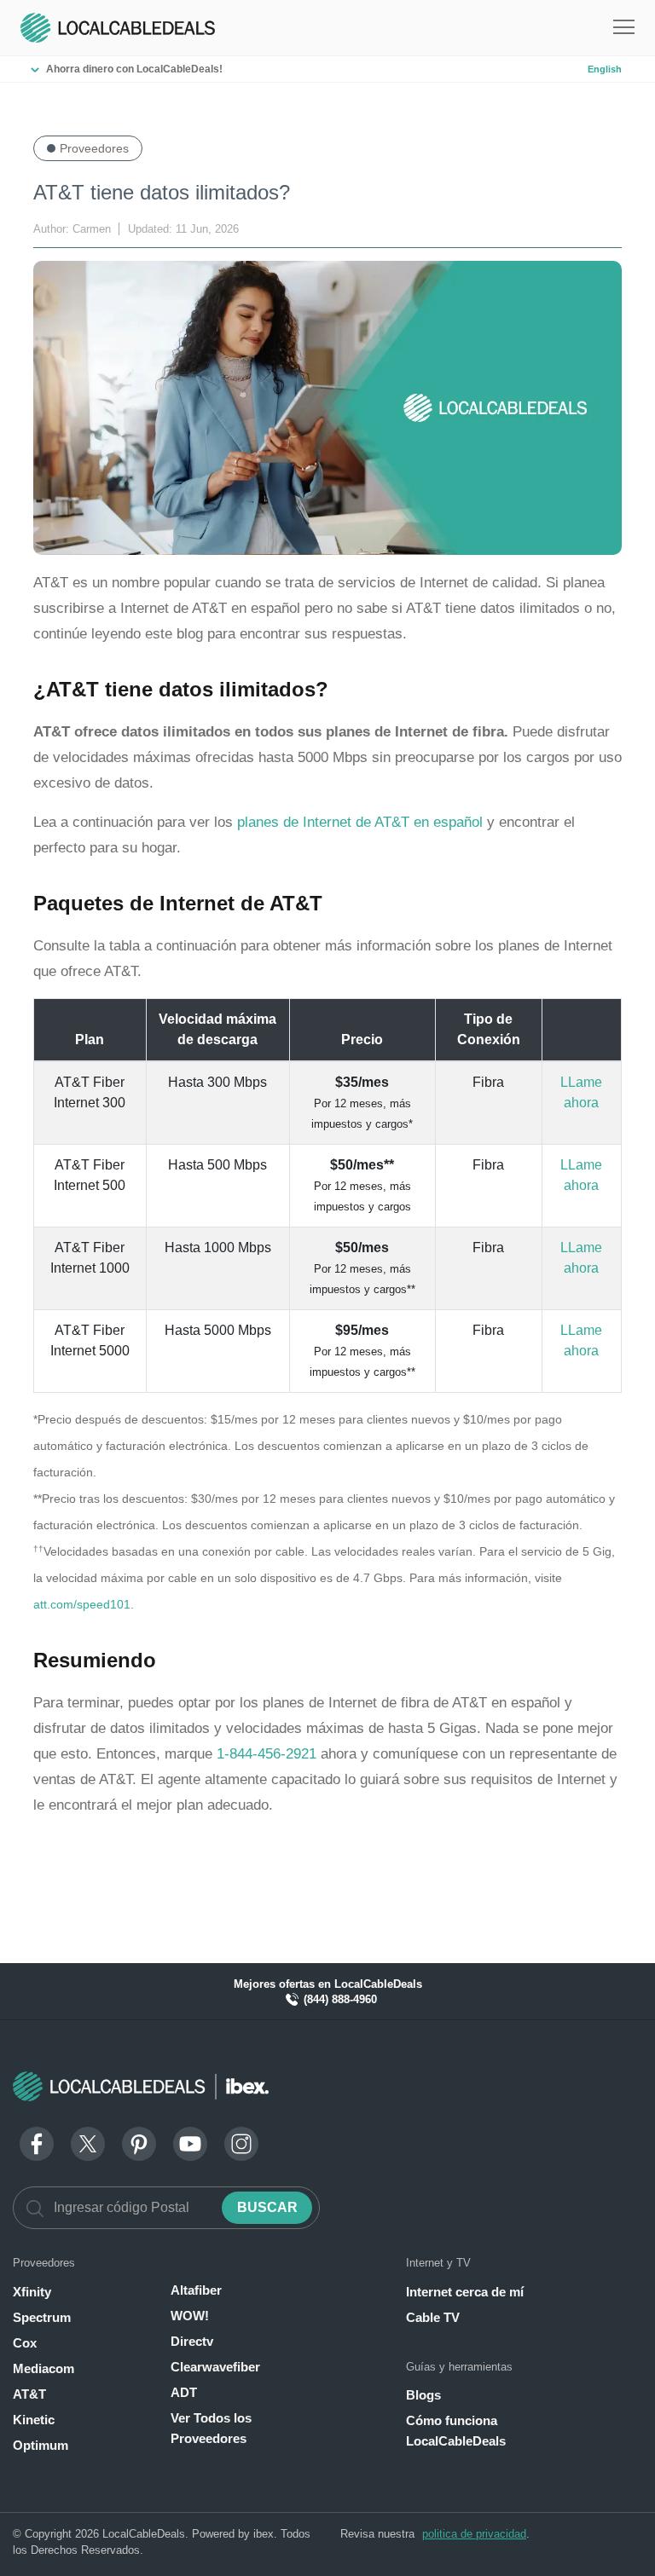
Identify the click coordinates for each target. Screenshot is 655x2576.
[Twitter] (88, 2143)
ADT (184, 2392)
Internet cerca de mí (465, 2292)
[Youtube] (190, 2143)
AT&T (29, 2394)
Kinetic (34, 2420)
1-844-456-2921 (267, 1754)
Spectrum (42, 2317)
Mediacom (43, 2368)
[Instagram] (241, 2143)
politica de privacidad (474, 2534)
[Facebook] (37, 2143)
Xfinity (32, 2292)
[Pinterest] (139, 2143)
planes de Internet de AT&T (325, 822)
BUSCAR (267, 2207)
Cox (25, 2343)
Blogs (423, 2395)
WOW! (190, 2316)
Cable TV (433, 2317)
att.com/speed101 (82, 1605)
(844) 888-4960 (339, 1999)
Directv (192, 2341)
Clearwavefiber (215, 2367)
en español (448, 822)
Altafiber (196, 2290)
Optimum (41, 2445)
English (605, 69)
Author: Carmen (74, 229)
